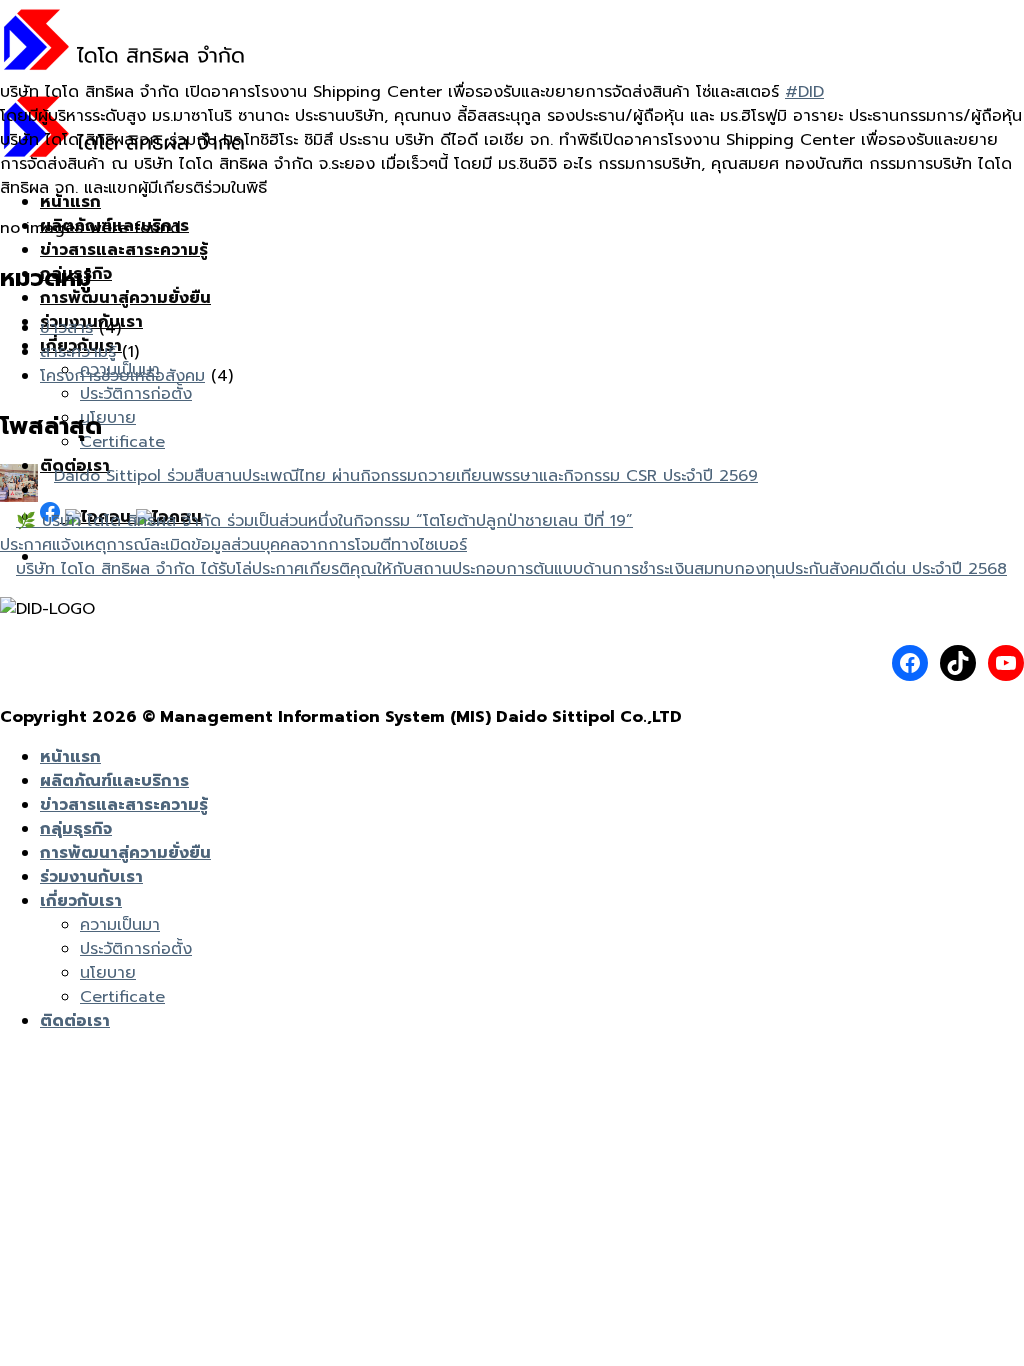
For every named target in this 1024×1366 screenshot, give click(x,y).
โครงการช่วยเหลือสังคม (122, 376)
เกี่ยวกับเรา (81, 901)
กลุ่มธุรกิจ (76, 829)
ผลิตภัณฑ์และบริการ (114, 781)
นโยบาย (108, 418)
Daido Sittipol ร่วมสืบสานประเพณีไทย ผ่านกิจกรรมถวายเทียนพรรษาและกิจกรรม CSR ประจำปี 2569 (406, 476)
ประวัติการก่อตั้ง (136, 394)
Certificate (122, 442)
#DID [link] (804, 92)
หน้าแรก (70, 202)
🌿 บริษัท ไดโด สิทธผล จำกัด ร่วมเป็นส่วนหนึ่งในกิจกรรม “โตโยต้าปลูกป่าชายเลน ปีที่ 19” (324, 521)
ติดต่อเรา (75, 1021)
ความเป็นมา (120, 925)
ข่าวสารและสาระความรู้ (124, 250)
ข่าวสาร (66, 328)
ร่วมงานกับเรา (91, 877)
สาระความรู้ (78, 352)
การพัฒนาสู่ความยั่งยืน (125, 298)
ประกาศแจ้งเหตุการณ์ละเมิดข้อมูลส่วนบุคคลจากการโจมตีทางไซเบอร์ (233, 545)
